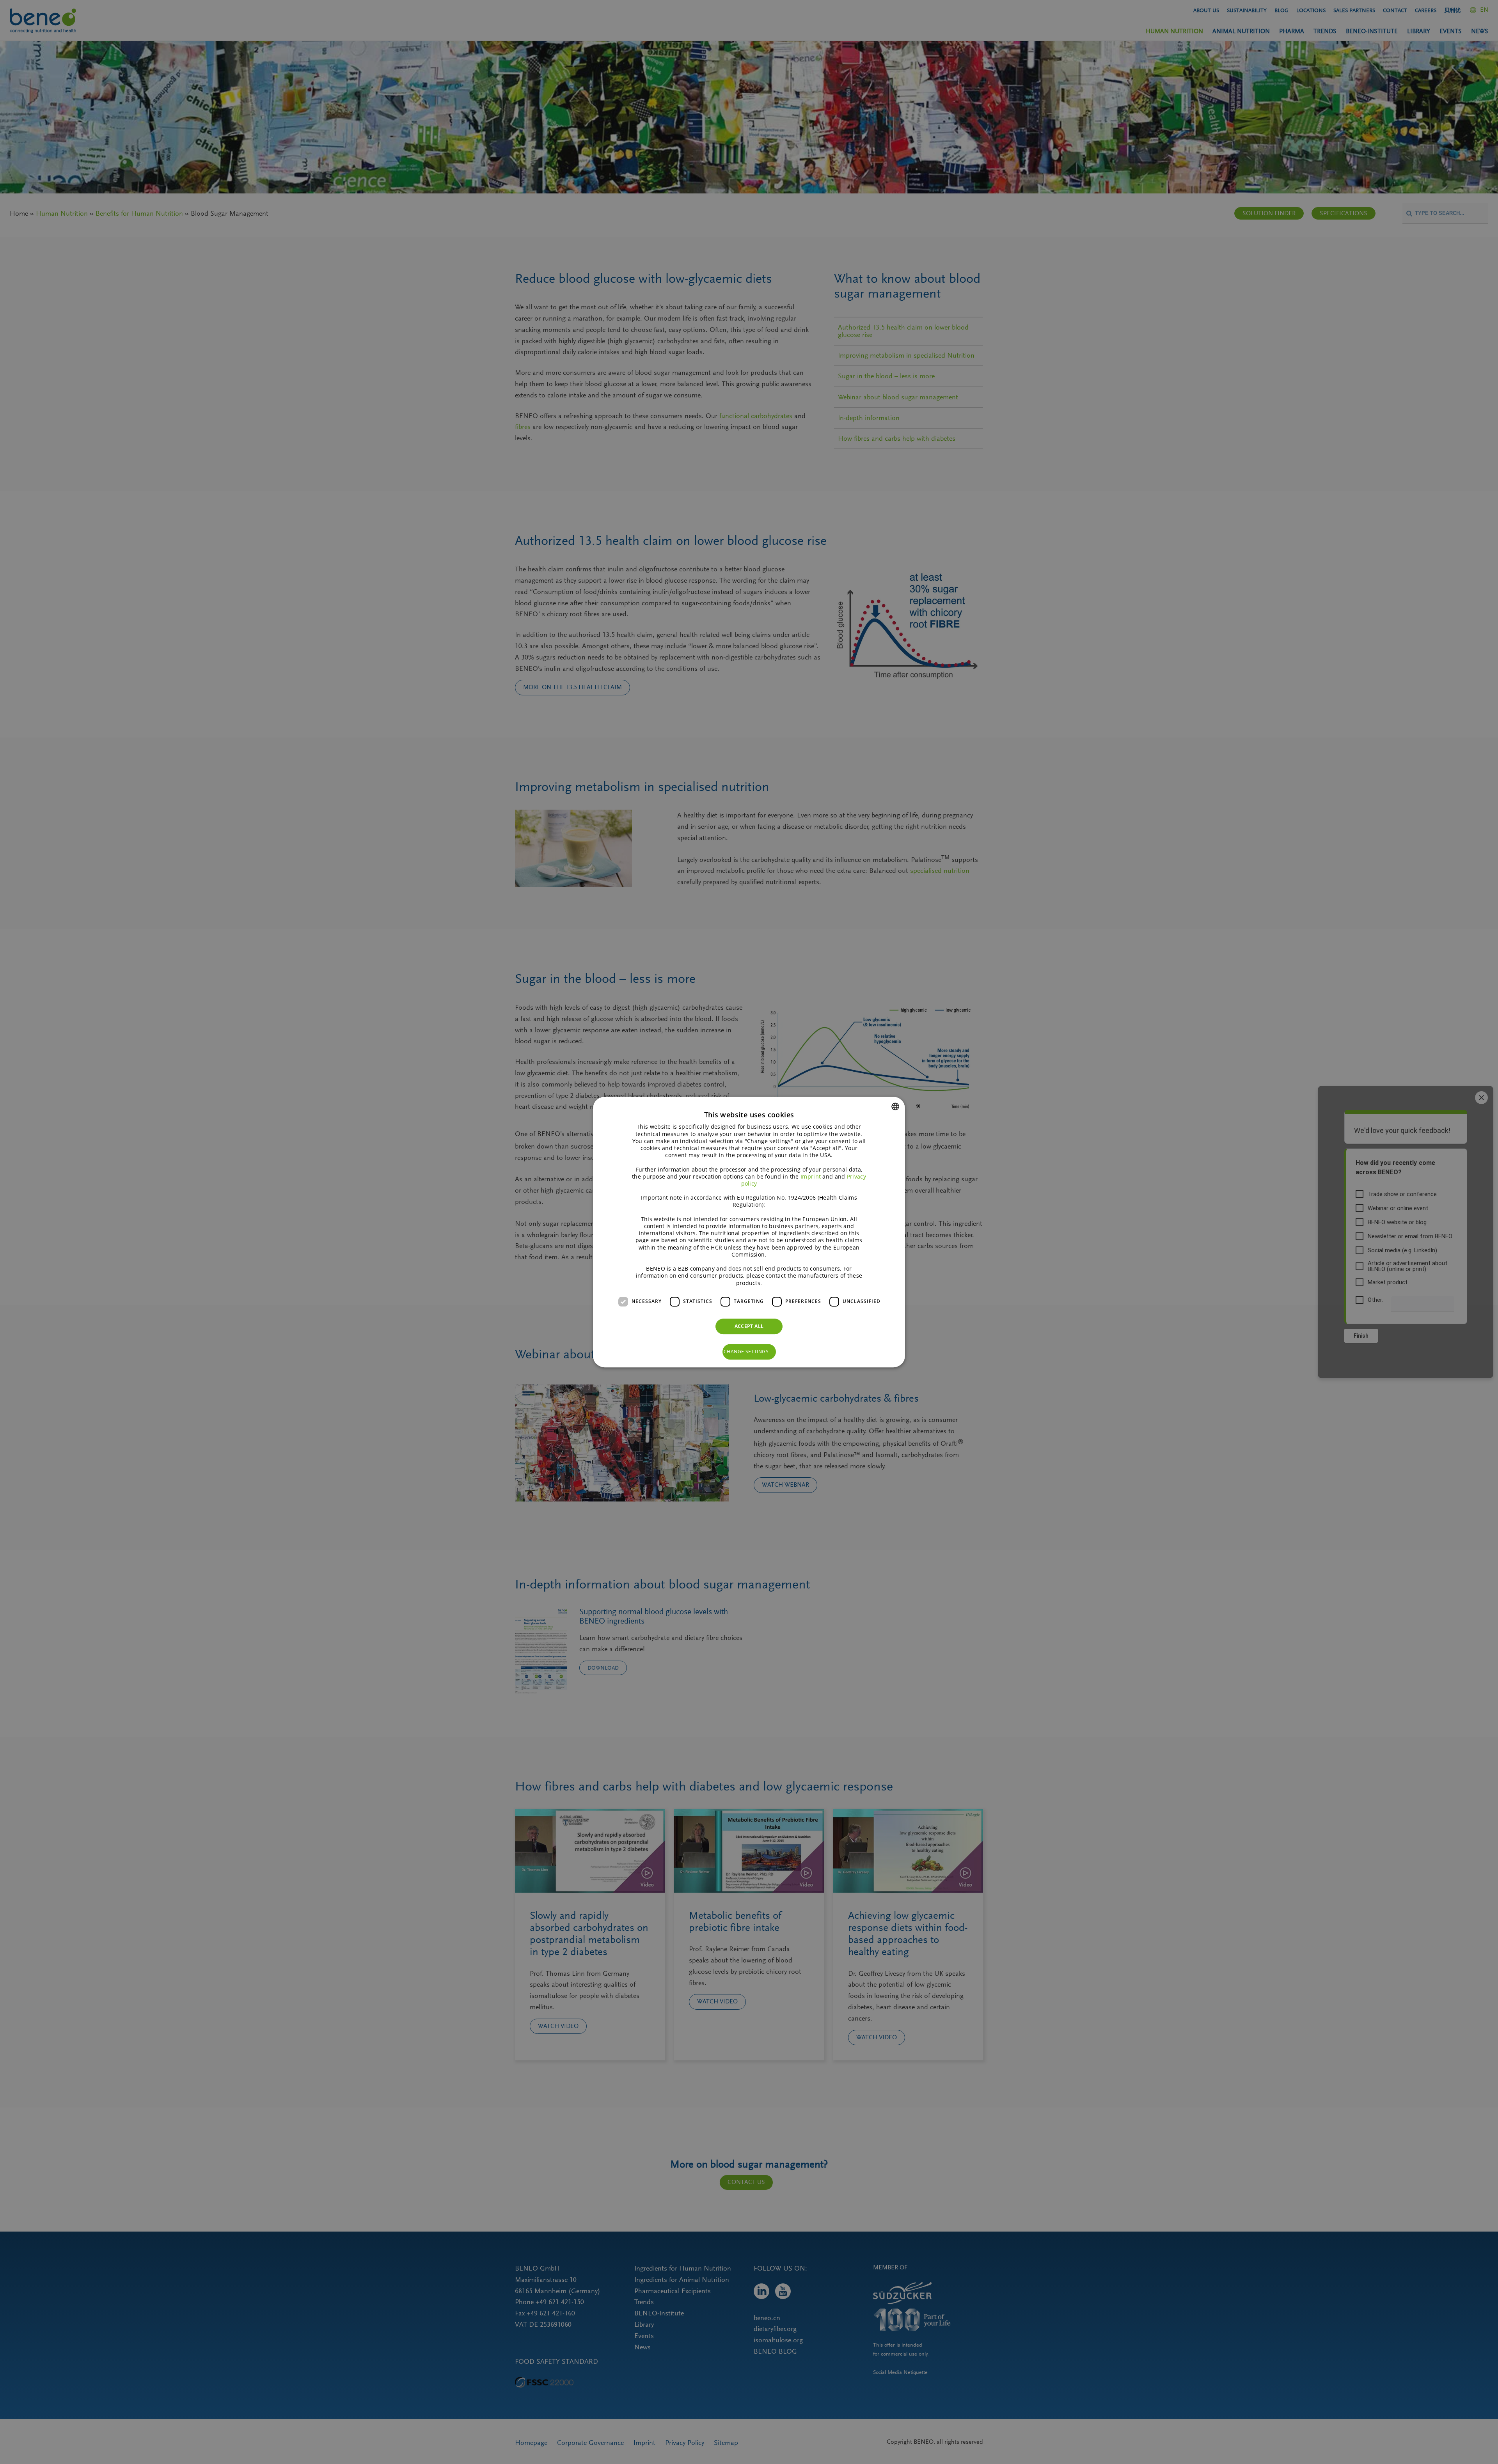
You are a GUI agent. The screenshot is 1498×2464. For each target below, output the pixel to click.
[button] (749, 1352)
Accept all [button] (749, 1326)
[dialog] (749, 1232)
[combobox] (895, 1106)
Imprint (811, 1176)
